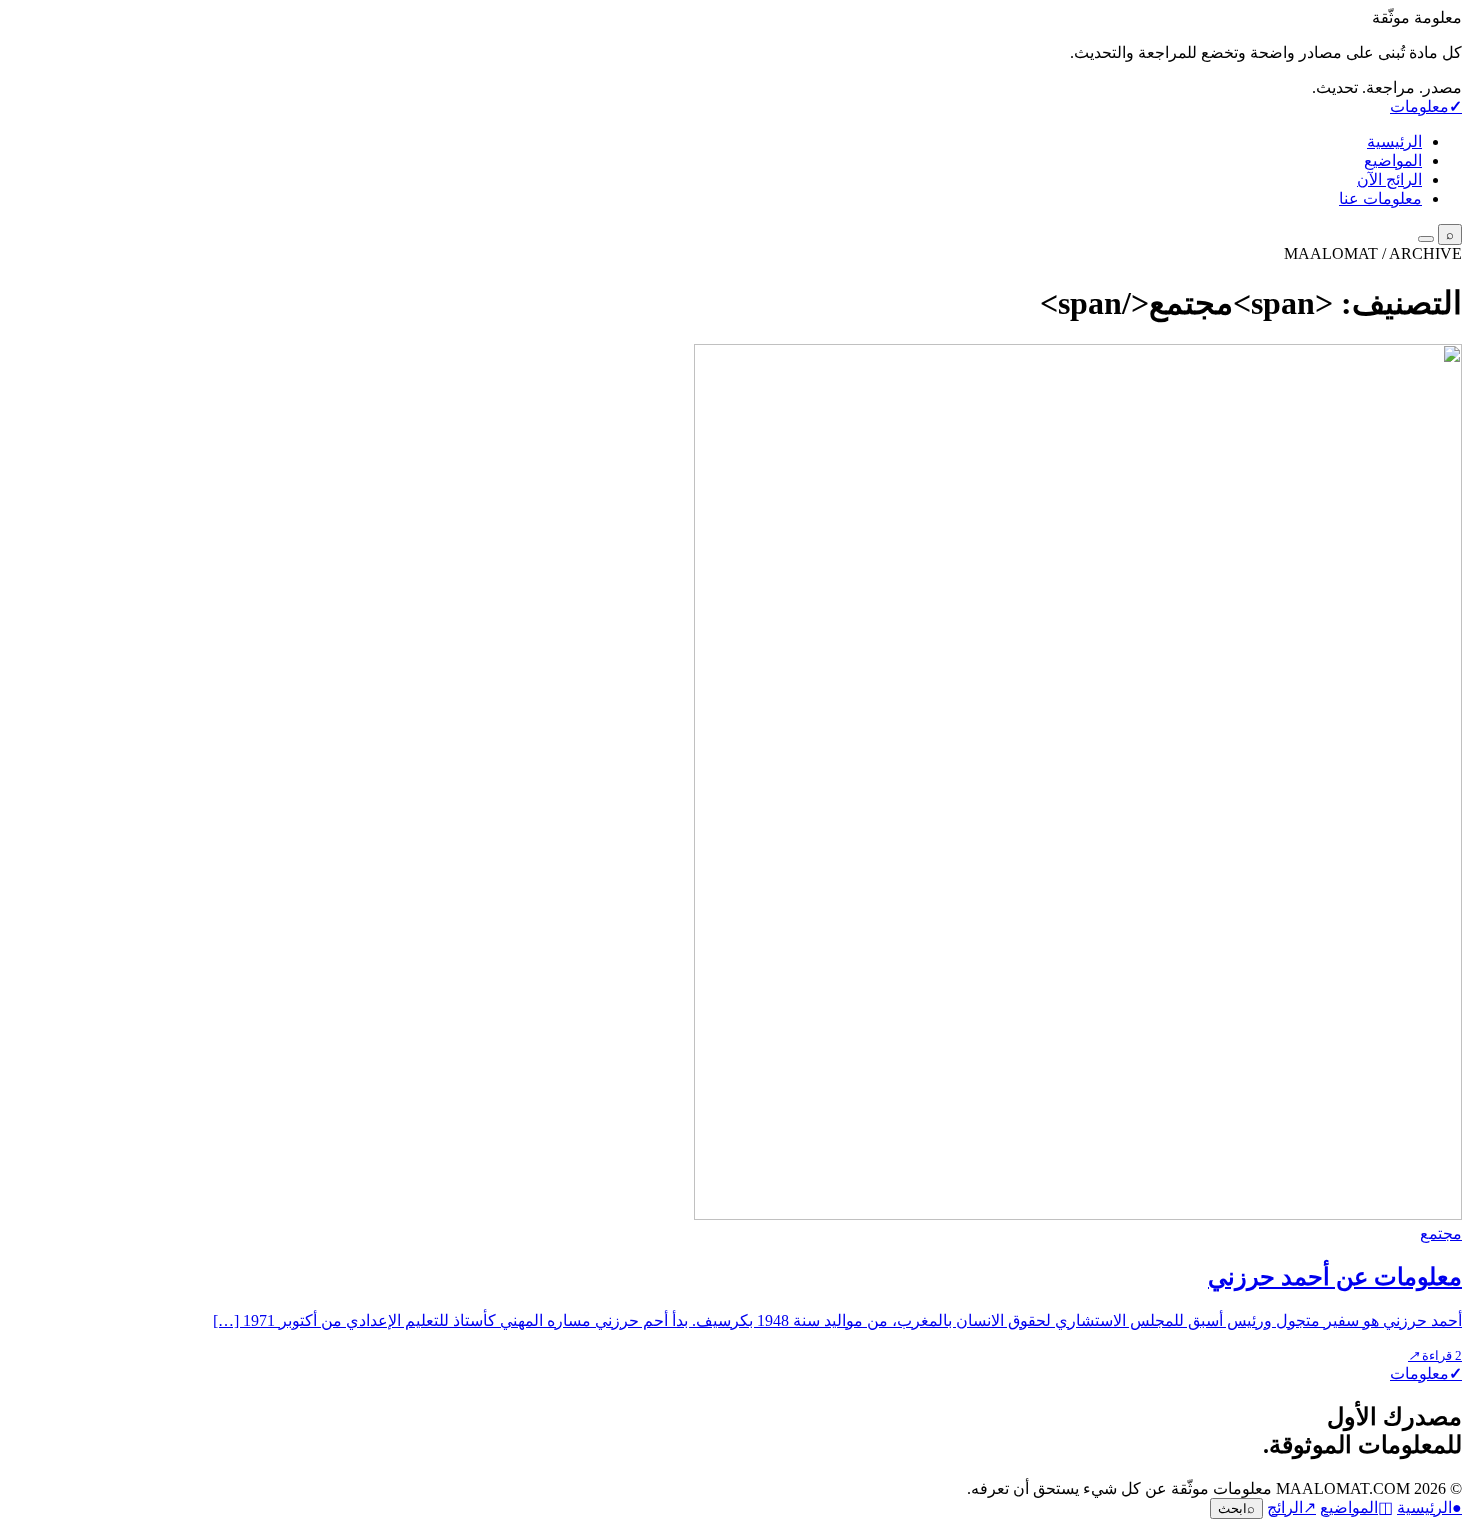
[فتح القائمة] (1426, 239)
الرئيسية (1394, 141)
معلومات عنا (1380, 198)
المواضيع (1393, 160)
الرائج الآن (1389, 179)
